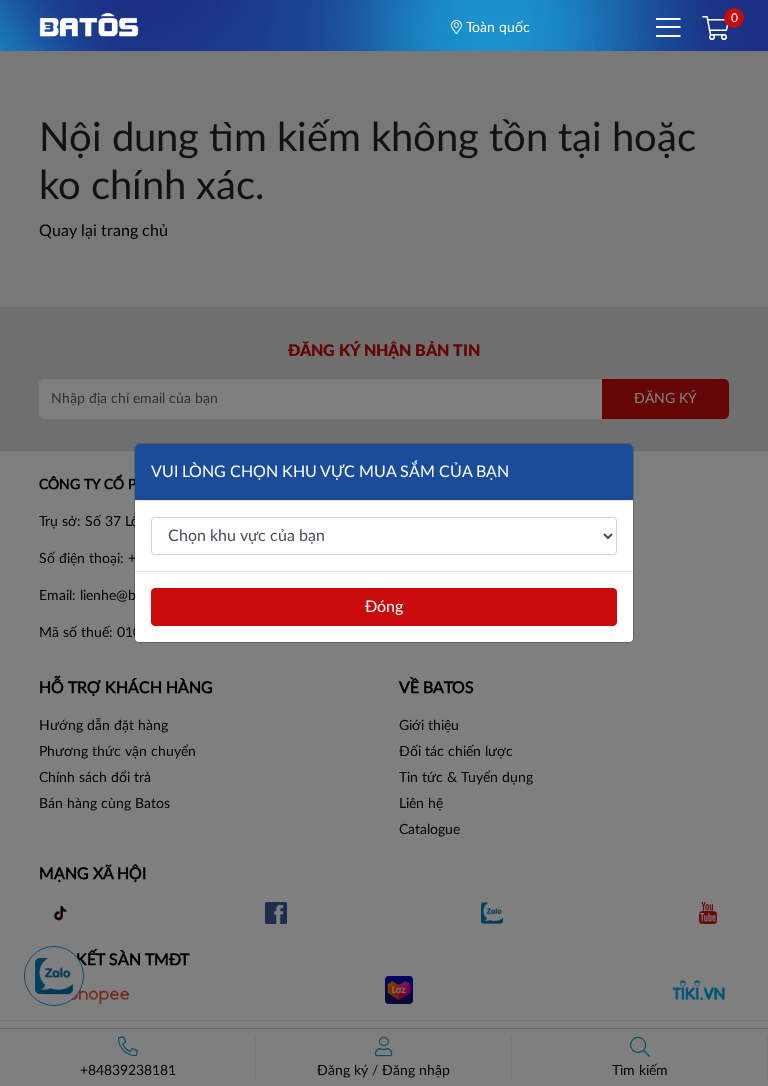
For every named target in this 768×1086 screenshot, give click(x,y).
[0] (715, 30)
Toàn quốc (496, 28)
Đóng (384, 607)
